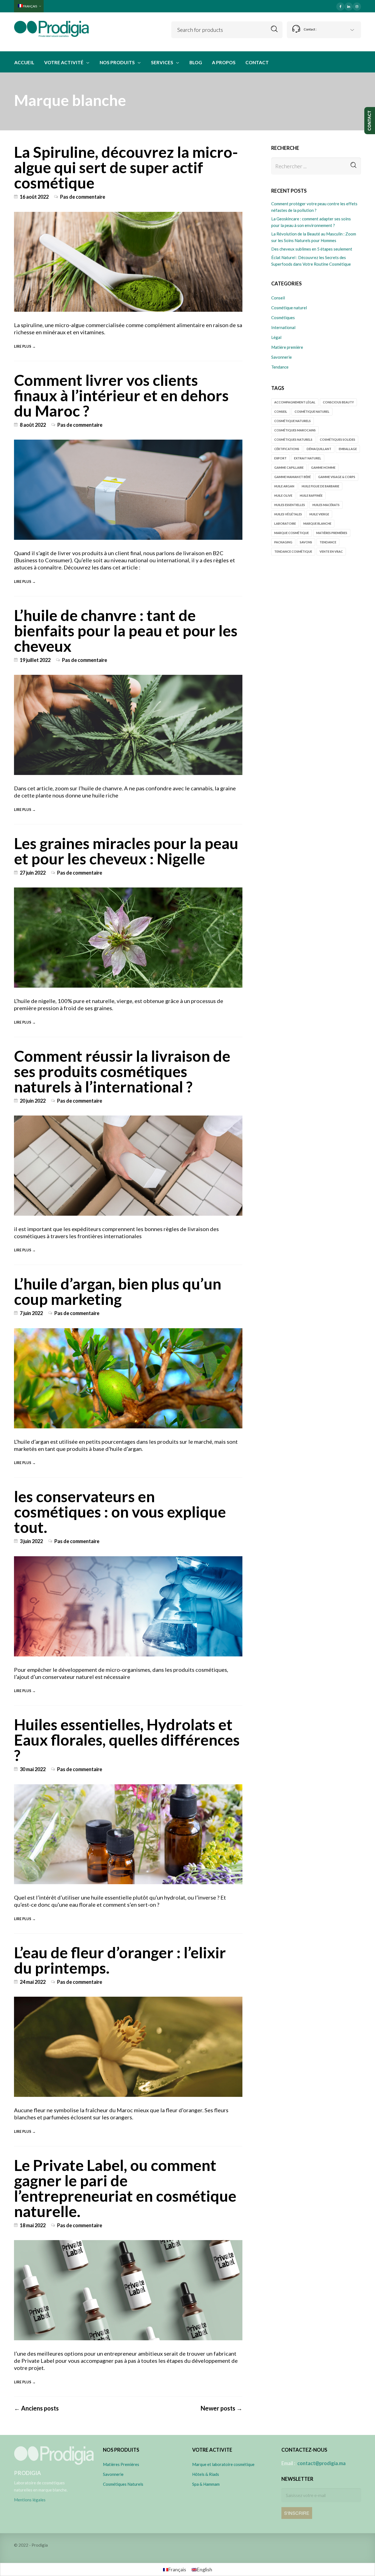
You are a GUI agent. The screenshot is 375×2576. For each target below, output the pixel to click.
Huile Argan (284, 486)
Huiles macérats (326, 505)
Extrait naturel (308, 458)
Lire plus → (25, 346)
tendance (328, 542)
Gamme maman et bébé (293, 477)
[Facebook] (340, 6)
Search (274, 29)
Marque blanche (317, 523)
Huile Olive (283, 495)
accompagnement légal (295, 402)
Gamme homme (323, 467)
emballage (348, 449)
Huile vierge (319, 514)
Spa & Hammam (206, 2484)
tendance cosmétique (293, 551)
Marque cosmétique (292, 533)
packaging (283, 542)
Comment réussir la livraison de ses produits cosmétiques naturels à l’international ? (122, 1071)
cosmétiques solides (338, 439)
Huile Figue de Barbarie (321, 486)
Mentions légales (30, 2500)
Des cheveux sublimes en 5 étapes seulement (312, 249)
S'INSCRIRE (297, 2513)
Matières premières (332, 533)
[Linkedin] (349, 6)
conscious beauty (338, 402)
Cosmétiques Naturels (123, 2484)
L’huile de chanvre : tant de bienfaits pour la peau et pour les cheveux (126, 630)
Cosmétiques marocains (295, 430)
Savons (306, 542)
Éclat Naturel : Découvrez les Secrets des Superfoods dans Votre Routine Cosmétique (311, 261)
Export (280, 458)
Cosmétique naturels (293, 421)
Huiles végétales (288, 514)
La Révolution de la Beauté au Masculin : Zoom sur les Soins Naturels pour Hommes (314, 237)
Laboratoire (285, 523)
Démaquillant (319, 449)
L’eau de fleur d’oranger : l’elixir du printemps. (120, 1960)
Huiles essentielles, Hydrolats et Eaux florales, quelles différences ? (127, 1740)
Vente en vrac (331, 551)
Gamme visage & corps (337, 477)
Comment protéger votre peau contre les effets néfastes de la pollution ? (314, 207)
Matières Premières (121, 2464)
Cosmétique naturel (289, 308)
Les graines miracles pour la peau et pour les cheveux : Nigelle (126, 851)
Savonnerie (282, 357)
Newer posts (221, 2408)
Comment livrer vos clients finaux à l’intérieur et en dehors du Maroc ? (121, 395)
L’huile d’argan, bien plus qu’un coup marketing (118, 1291)
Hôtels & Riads (206, 2474)
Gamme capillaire (289, 467)
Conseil (278, 298)
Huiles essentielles (290, 505)
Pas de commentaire (83, 197)
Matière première (287, 347)
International (283, 327)
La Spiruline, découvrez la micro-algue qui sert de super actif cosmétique (126, 167)
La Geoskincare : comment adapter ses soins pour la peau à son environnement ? (311, 222)
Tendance (280, 367)
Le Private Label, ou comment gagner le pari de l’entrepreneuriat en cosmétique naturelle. (125, 2188)
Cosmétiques (283, 318)
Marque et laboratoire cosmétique (223, 2464)
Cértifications (287, 449)
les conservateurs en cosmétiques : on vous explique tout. (120, 1512)
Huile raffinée (311, 495)
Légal (276, 337)
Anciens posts (36, 2408)
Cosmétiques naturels (293, 439)
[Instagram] (357, 6)
